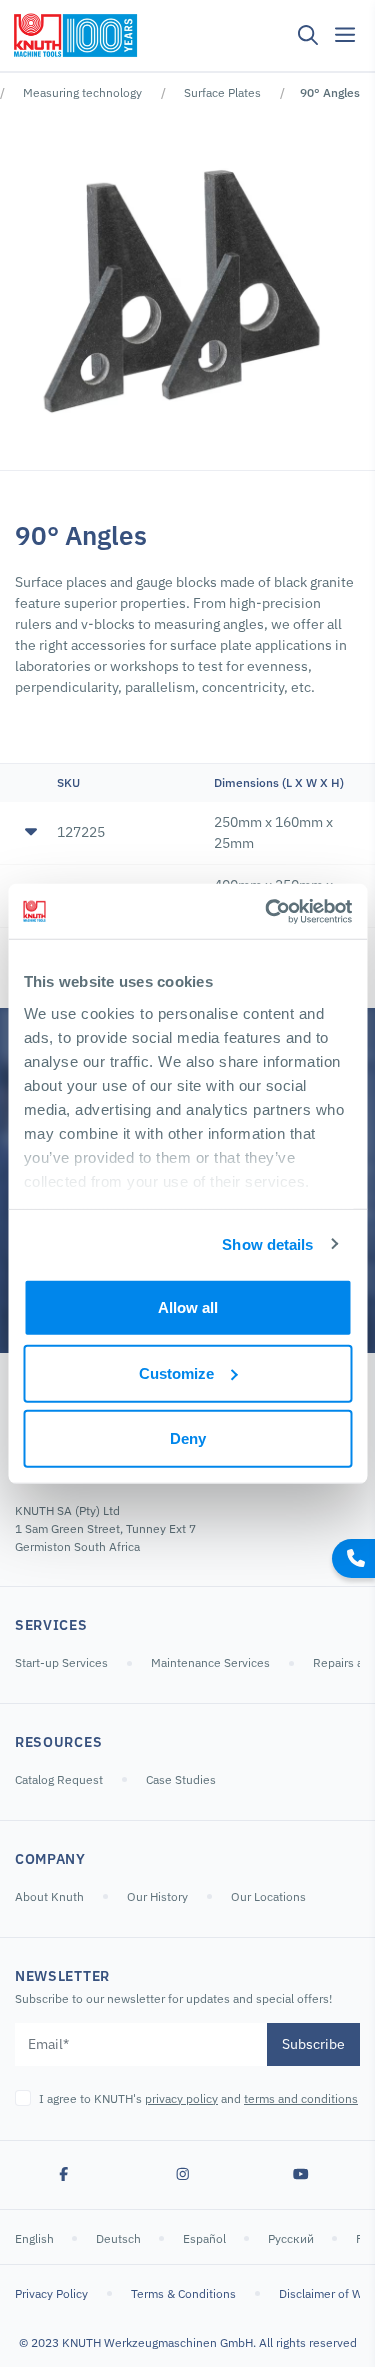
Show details (267, 1243)
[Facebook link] (64, 2175)
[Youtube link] (301, 2175)
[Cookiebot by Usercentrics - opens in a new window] (267, 911)
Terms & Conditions (183, 2293)
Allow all (188, 1307)
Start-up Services (61, 1662)
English (36, 2238)
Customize (176, 1372)
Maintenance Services (210, 1662)
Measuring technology (82, 92)
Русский (292, 2238)
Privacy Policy (51, 2293)
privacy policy (181, 2098)
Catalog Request (59, 1779)
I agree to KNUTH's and (198, 2098)
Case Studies (181, 1779)
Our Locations (268, 1896)
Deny (188, 1438)
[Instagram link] (183, 2175)
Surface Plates (222, 92)
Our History (157, 1896)
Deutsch (120, 2238)
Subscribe (313, 2044)
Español (206, 2238)
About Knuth (49, 1896)
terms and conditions (301, 2098)
